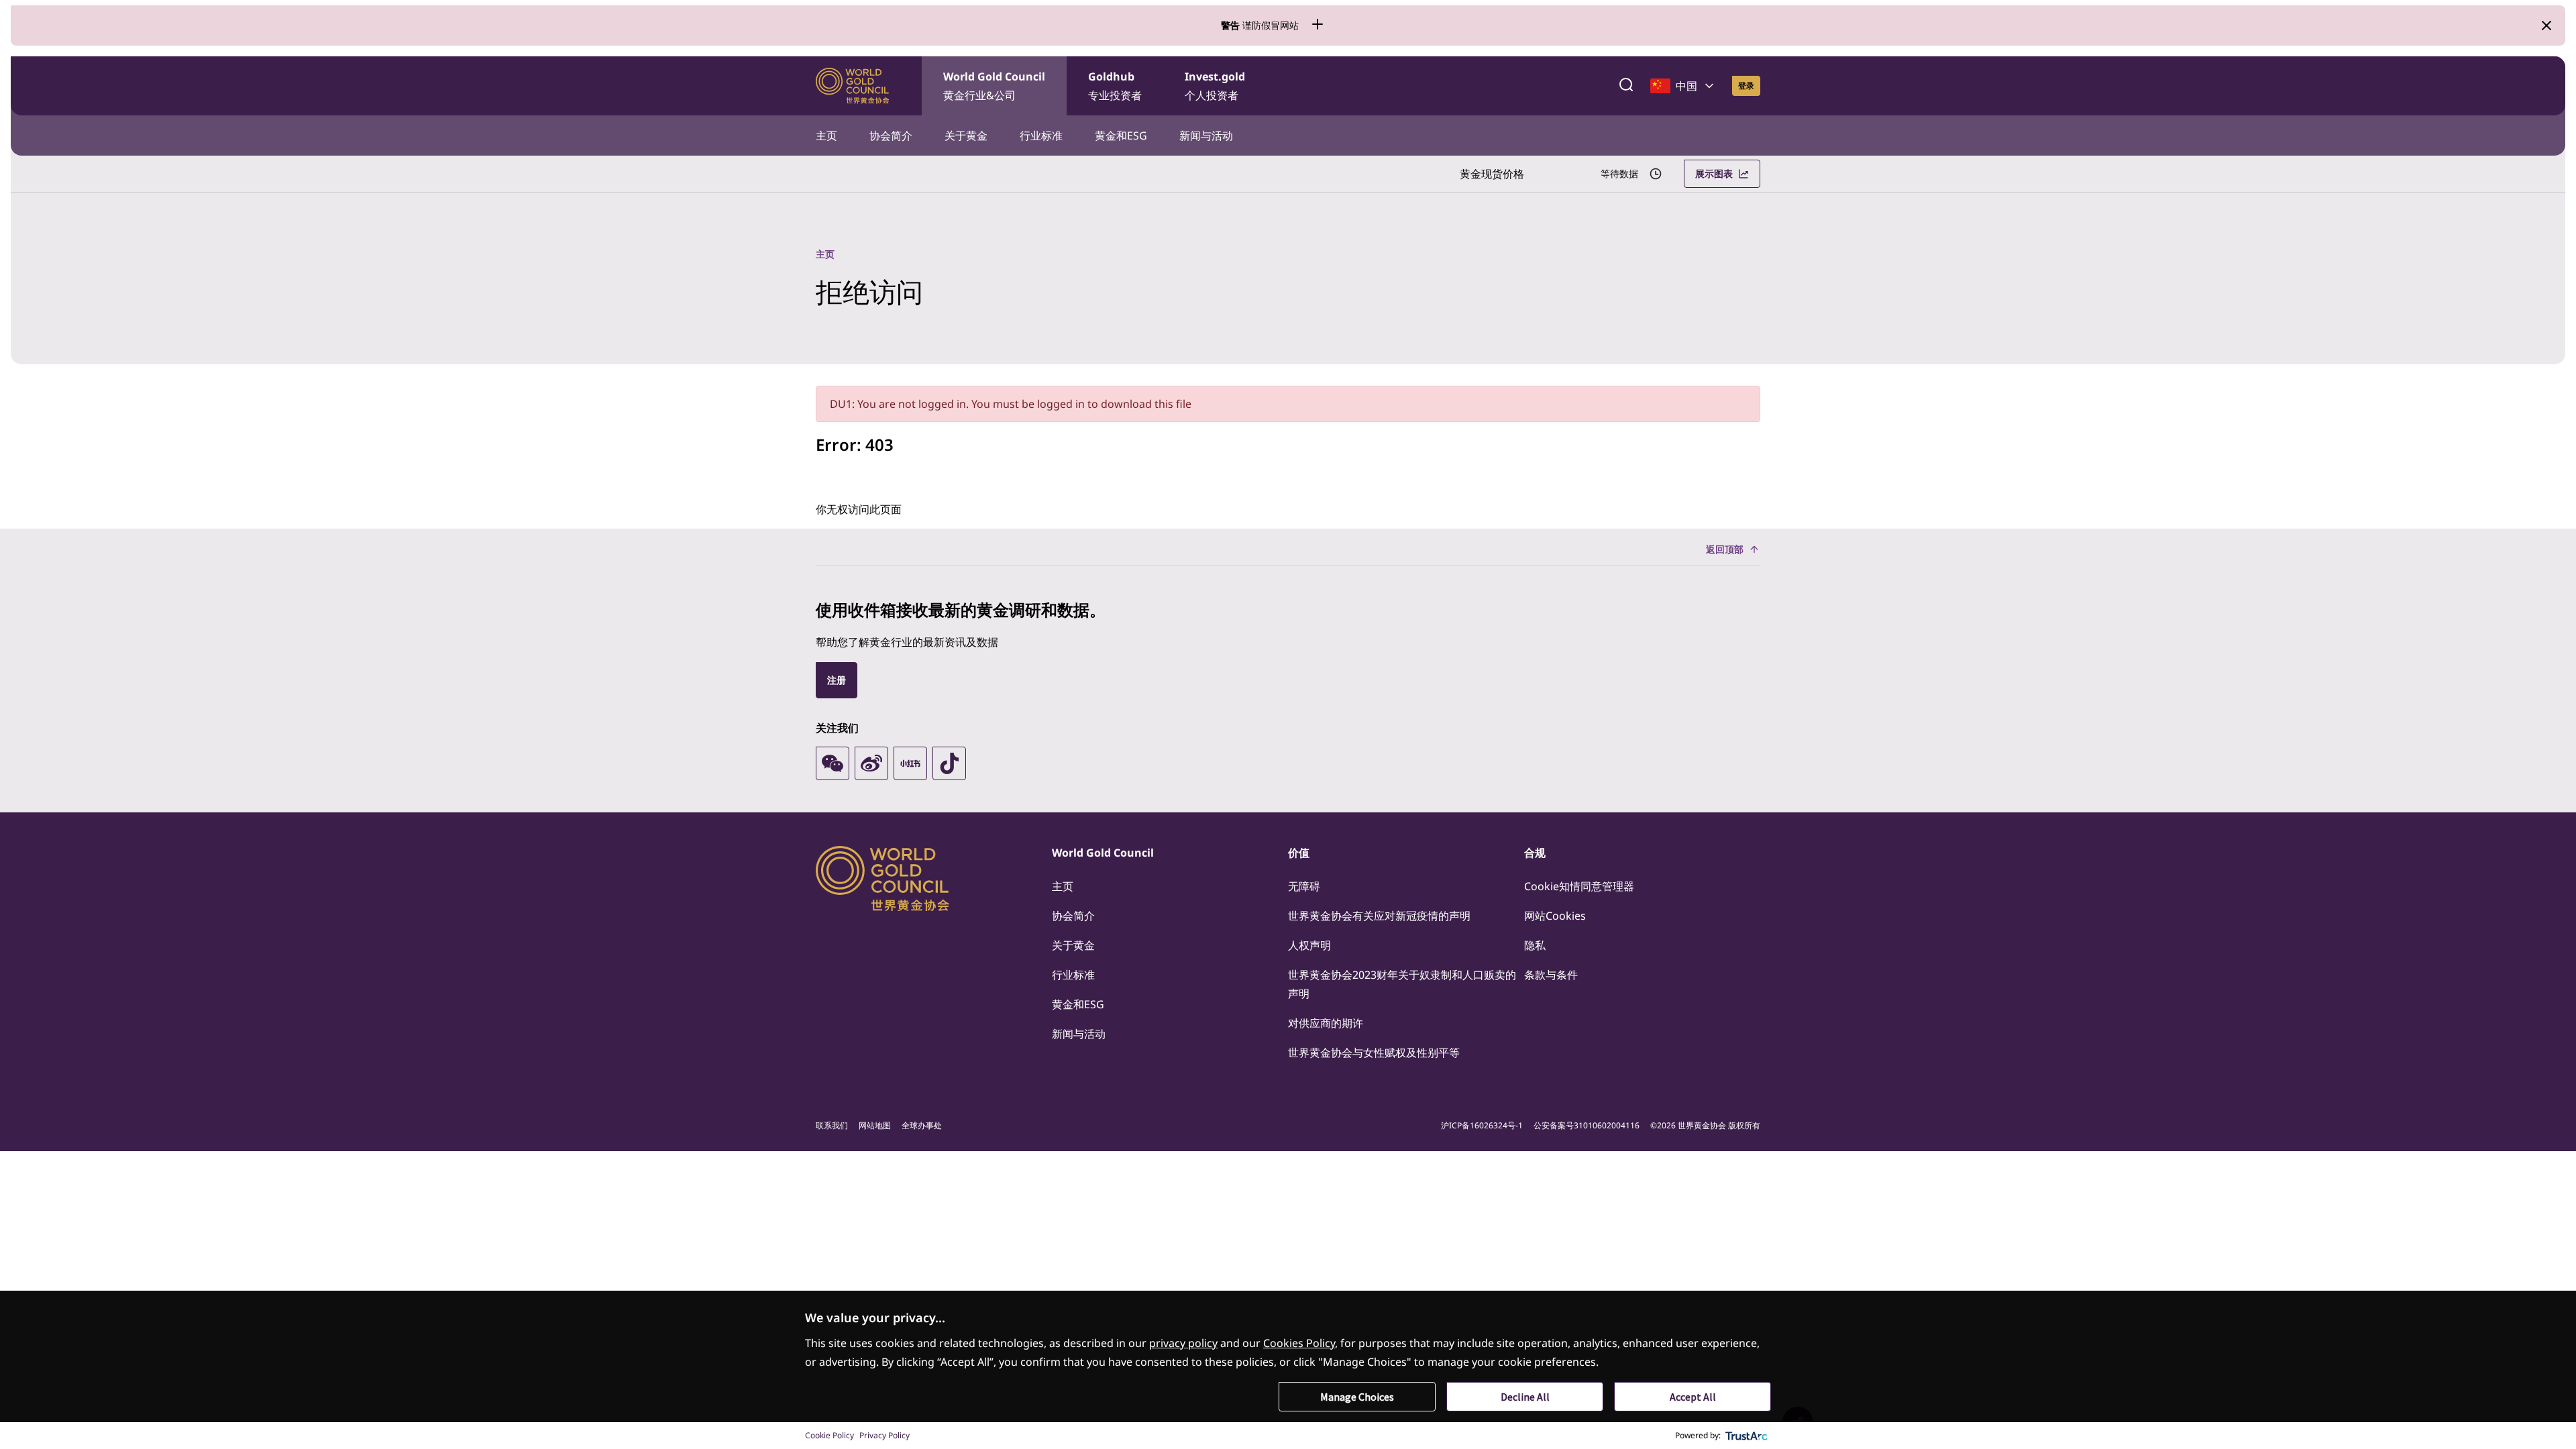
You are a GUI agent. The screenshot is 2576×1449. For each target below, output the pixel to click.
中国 (1686, 86)
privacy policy (1183, 1343)
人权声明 (1309, 945)
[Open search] (1626, 86)
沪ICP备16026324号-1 (1482, 1125)
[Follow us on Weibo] (871, 763)
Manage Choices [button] (1357, 1397)
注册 (837, 680)
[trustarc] (1747, 1436)
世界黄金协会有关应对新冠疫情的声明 (1379, 916)
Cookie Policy (829, 1435)
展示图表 (1714, 173)
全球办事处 (922, 1125)
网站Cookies (1555, 916)
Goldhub (1115, 86)
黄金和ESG (1121, 136)
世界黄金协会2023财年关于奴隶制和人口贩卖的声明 (1402, 984)
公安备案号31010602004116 (1587, 1125)
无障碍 (1304, 886)
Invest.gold (1215, 86)
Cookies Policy (1299, 1343)
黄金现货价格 (1492, 174)
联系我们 (832, 1125)
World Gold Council (994, 86)
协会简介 (891, 136)
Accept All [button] (1693, 1397)
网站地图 (875, 1125)
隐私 (1535, 945)
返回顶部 (1725, 549)
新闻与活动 (1206, 136)
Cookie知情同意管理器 (1579, 886)
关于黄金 (966, 136)
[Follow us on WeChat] (833, 763)
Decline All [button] (1525, 1397)
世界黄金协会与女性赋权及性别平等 (1374, 1053)
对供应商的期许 (1326, 1023)
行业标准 (1041, 136)
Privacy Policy (884, 1435)
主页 (826, 136)
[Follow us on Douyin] (949, 763)
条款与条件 (1551, 975)
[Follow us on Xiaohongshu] (910, 763)
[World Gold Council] (853, 86)
